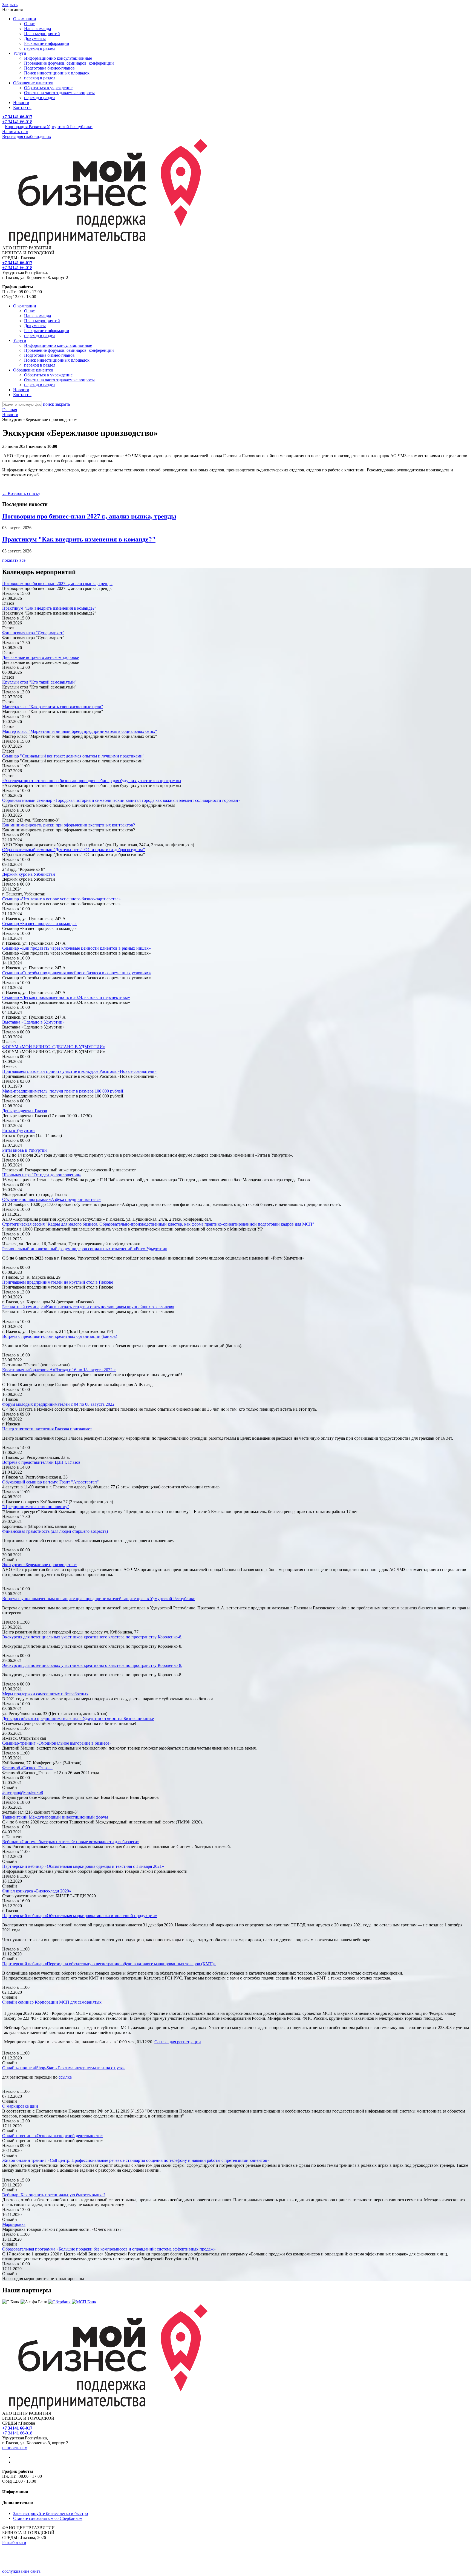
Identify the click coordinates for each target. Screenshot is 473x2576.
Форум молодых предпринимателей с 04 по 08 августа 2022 (58, 1404)
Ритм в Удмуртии (18, 1130)
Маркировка (14, 2224)
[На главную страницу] (105, 243)
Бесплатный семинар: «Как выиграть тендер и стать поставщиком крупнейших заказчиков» (88, 1307)
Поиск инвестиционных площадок (57, 73)
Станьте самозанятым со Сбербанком (48, 2518)
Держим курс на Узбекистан (29, 874)
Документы (35, 38)
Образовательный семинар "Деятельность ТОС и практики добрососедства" (74, 850)
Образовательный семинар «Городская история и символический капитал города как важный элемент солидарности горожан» (121, 800)
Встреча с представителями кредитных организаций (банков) (60, 1336)
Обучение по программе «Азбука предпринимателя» (51, 1199)
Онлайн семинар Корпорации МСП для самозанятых (52, 2002)
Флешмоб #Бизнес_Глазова (27, 1768)
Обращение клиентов (33, 83)
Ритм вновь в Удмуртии (24, 1150)
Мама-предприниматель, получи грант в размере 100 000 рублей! (63, 1091)
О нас (29, 24)
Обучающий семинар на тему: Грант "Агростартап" (51, 1482)
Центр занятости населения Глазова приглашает (47, 1429)
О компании (25, 19)
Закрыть (10, 5)
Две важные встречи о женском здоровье (41, 657)
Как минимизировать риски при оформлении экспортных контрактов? (69, 825)
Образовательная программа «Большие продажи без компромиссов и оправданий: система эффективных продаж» (109, 2249)
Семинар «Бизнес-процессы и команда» (39, 924)
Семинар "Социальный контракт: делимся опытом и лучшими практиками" (73, 756)
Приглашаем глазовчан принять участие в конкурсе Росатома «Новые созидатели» (79, 1071)
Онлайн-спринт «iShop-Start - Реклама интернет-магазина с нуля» (64, 2068)
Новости (21, 103)
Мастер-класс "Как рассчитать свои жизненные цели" (53, 707)
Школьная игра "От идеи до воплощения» (42, 1175)
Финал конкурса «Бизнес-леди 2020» (37, 1891)
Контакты (22, 107)
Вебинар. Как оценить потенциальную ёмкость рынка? (54, 2195)
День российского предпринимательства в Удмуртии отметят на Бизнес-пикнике (78, 1718)
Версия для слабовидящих (27, 136)
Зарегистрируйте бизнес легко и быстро (51, 2513)
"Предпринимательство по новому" (36, 1507)
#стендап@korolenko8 (23, 1792)
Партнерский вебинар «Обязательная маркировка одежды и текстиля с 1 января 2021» (83, 1866)
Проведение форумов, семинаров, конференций (69, 63)
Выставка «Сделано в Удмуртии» (33, 1022)
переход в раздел (40, 48)
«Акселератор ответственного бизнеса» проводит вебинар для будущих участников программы (92, 781)
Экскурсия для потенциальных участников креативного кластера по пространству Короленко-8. (92, 1637)
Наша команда (38, 29)
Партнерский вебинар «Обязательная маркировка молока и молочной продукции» (80, 1916)
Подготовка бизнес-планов (49, 68)
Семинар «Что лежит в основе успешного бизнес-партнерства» (61, 899)
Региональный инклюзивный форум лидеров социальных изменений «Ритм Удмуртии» (85, 1249)
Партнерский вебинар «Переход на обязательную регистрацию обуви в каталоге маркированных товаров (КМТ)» (109, 1964)
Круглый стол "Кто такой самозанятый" (39, 682)
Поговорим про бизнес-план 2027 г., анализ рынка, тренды (89, 516)
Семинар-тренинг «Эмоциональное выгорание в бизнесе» (57, 1743)
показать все (14, 560)
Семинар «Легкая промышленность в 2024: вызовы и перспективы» (66, 997)
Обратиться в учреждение (48, 88)
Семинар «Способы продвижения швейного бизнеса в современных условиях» (77, 973)
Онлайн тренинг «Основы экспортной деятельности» (53, 2136)
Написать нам (15, 132)
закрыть (63, 404)
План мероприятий (42, 34)
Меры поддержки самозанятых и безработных (45, 1694)
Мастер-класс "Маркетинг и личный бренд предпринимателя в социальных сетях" (80, 731)
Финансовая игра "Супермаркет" (33, 633)
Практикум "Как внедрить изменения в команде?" (79, 539)
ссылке (65, 2077)
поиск (49, 404)
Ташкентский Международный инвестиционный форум (55, 1817)
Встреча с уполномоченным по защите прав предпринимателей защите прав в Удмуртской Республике (99, 1599)
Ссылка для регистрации (178, 2042)
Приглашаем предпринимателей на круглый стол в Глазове (58, 1282)
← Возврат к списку (21, 493)
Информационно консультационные (58, 58)
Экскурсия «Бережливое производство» (40, 1565)
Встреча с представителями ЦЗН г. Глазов (41, 1462)
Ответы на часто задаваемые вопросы (59, 93)
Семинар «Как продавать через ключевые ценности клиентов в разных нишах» (77, 948)
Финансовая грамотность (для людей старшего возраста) (55, 1531)
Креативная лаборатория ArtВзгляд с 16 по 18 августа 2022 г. (59, 1370)
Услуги (20, 53)
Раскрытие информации (47, 43)
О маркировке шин (20, 2106)
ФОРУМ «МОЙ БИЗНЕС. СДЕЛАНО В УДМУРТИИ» (54, 1047)
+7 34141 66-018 (17, 122)
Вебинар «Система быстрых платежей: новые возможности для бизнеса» (71, 1842)
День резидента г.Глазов (25, 1111)
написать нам (15, 2448)
